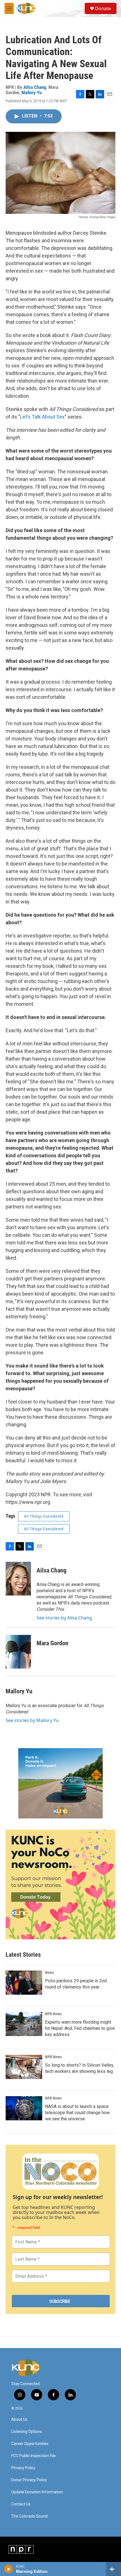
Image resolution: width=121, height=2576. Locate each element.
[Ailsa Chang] (18, 1579)
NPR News (53, 2014)
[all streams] (114, 2569)
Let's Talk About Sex (42, 417)
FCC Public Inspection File (33, 2456)
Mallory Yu (32, 92)
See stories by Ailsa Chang (64, 1618)
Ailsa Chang (35, 87)
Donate (103, 8)
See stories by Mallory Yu (32, 1720)
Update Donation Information (37, 2492)
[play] (9, 2569)
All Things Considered (44, 1516)
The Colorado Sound (29, 2516)
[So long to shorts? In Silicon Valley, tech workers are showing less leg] (24, 2067)
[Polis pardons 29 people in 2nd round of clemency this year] (24, 1983)
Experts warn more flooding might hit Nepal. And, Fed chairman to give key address (80, 2028)
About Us (19, 2420)
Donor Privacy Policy (29, 2480)
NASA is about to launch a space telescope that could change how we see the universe (77, 2113)
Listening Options (27, 2432)
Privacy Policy (23, 2468)
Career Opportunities (30, 2444)
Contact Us (21, 2504)
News (49, 1972)
